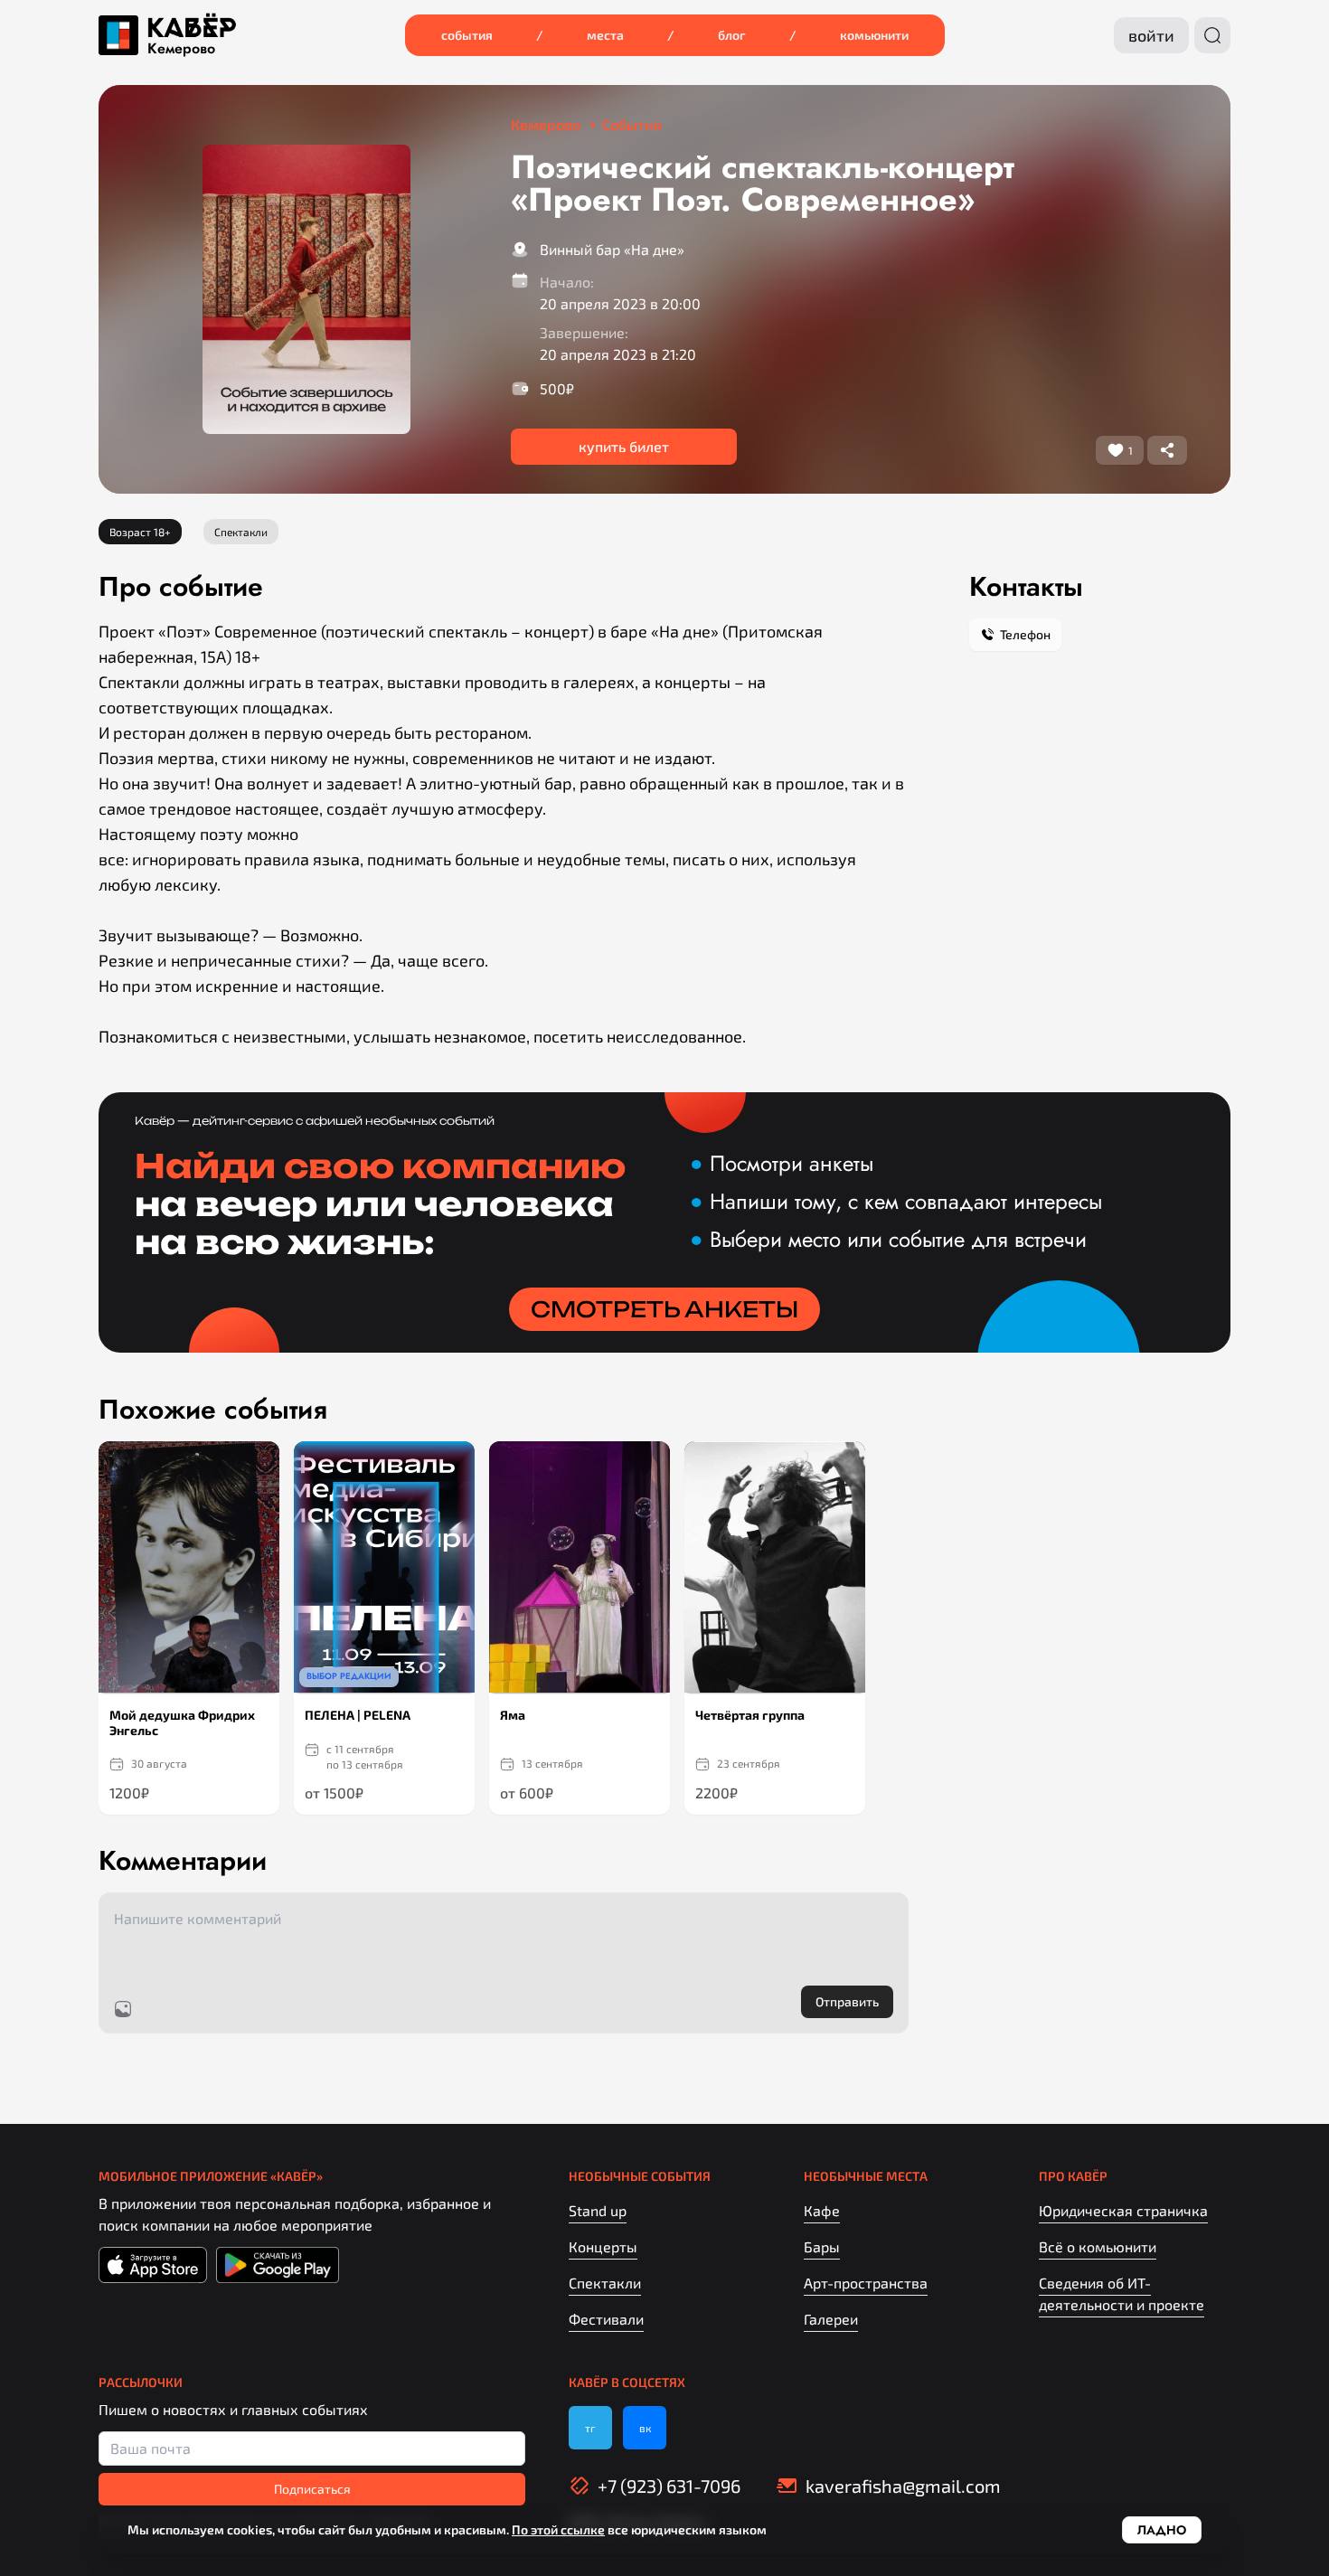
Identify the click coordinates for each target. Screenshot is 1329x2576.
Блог (732, 35)
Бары (822, 2246)
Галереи (831, 2319)
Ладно (1162, 2530)
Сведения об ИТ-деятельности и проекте (1122, 2293)
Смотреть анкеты (664, 1309)
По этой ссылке (558, 2529)
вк (645, 2428)
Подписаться (312, 2489)
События (467, 35)
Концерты (603, 2246)
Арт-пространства (866, 2283)
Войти (1151, 35)
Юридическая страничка (1123, 2210)
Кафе (822, 2210)
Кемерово (181, 49)
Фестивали (606, 2319)
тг (590, 2428)
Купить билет (624, 446)
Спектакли (605, 2283)
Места (605, 35)
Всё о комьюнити (1098, 2246)
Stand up (598, 2210)
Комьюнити (874, 35)
